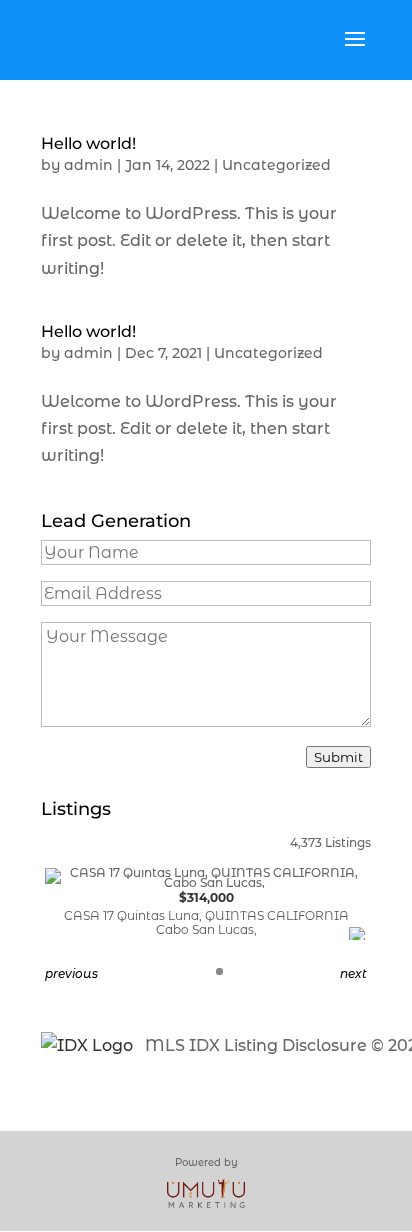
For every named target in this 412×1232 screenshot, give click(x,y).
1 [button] (219, 971)
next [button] (353, 973)
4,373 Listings (330, 842)
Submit (338, 757)
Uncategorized (276, 165)
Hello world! (88, 143)
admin (88, 165)
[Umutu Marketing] (206, 1193)
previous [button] (71, 973)
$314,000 (206, 913)
